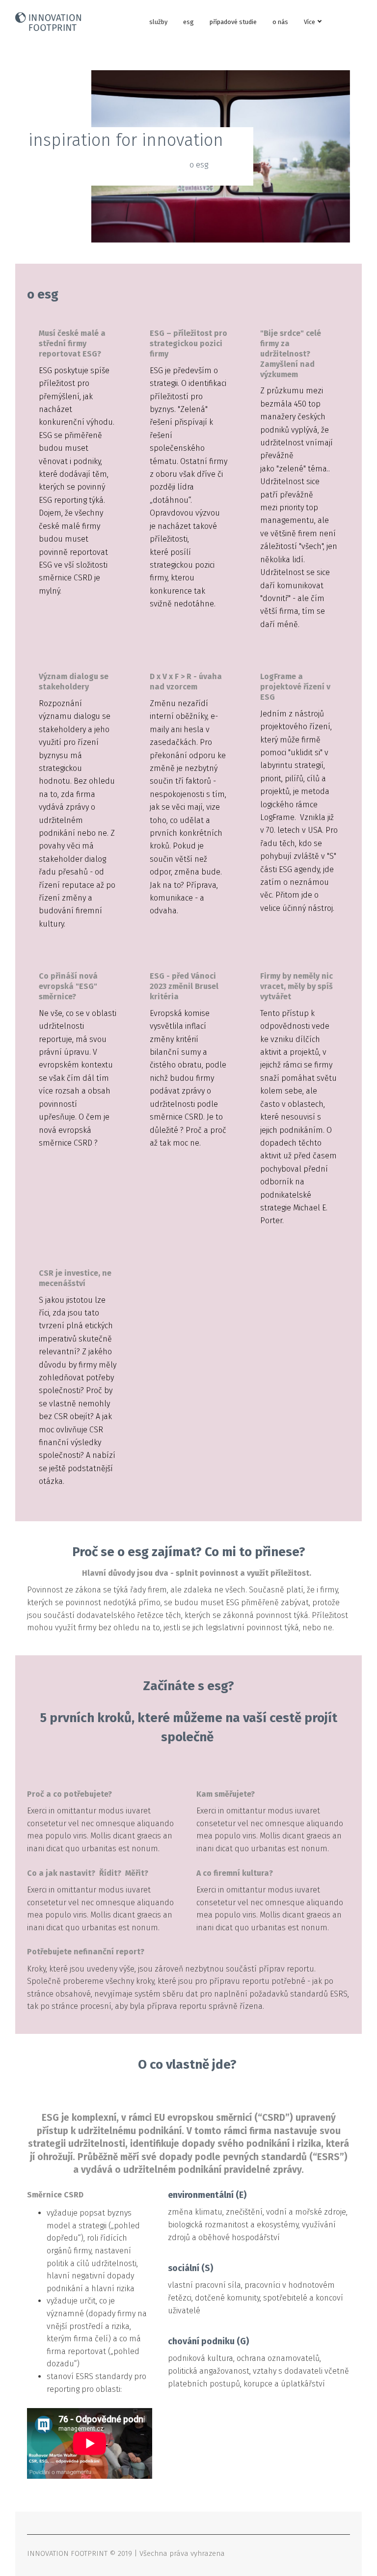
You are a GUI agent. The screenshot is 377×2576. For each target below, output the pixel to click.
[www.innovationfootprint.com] (48, 22)
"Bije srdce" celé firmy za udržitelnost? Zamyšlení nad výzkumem (291, 354)
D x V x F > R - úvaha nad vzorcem (186, 682)
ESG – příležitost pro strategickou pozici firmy (188, 343)
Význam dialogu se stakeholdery (74, 682)
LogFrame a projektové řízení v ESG (295, 687)
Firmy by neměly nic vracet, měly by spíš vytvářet (296, 986)
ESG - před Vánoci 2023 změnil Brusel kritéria (184, 986)
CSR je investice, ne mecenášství (75, 1278)
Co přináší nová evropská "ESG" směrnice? (68, 986)
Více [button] (310, 22)
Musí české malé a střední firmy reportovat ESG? (72, 343)
